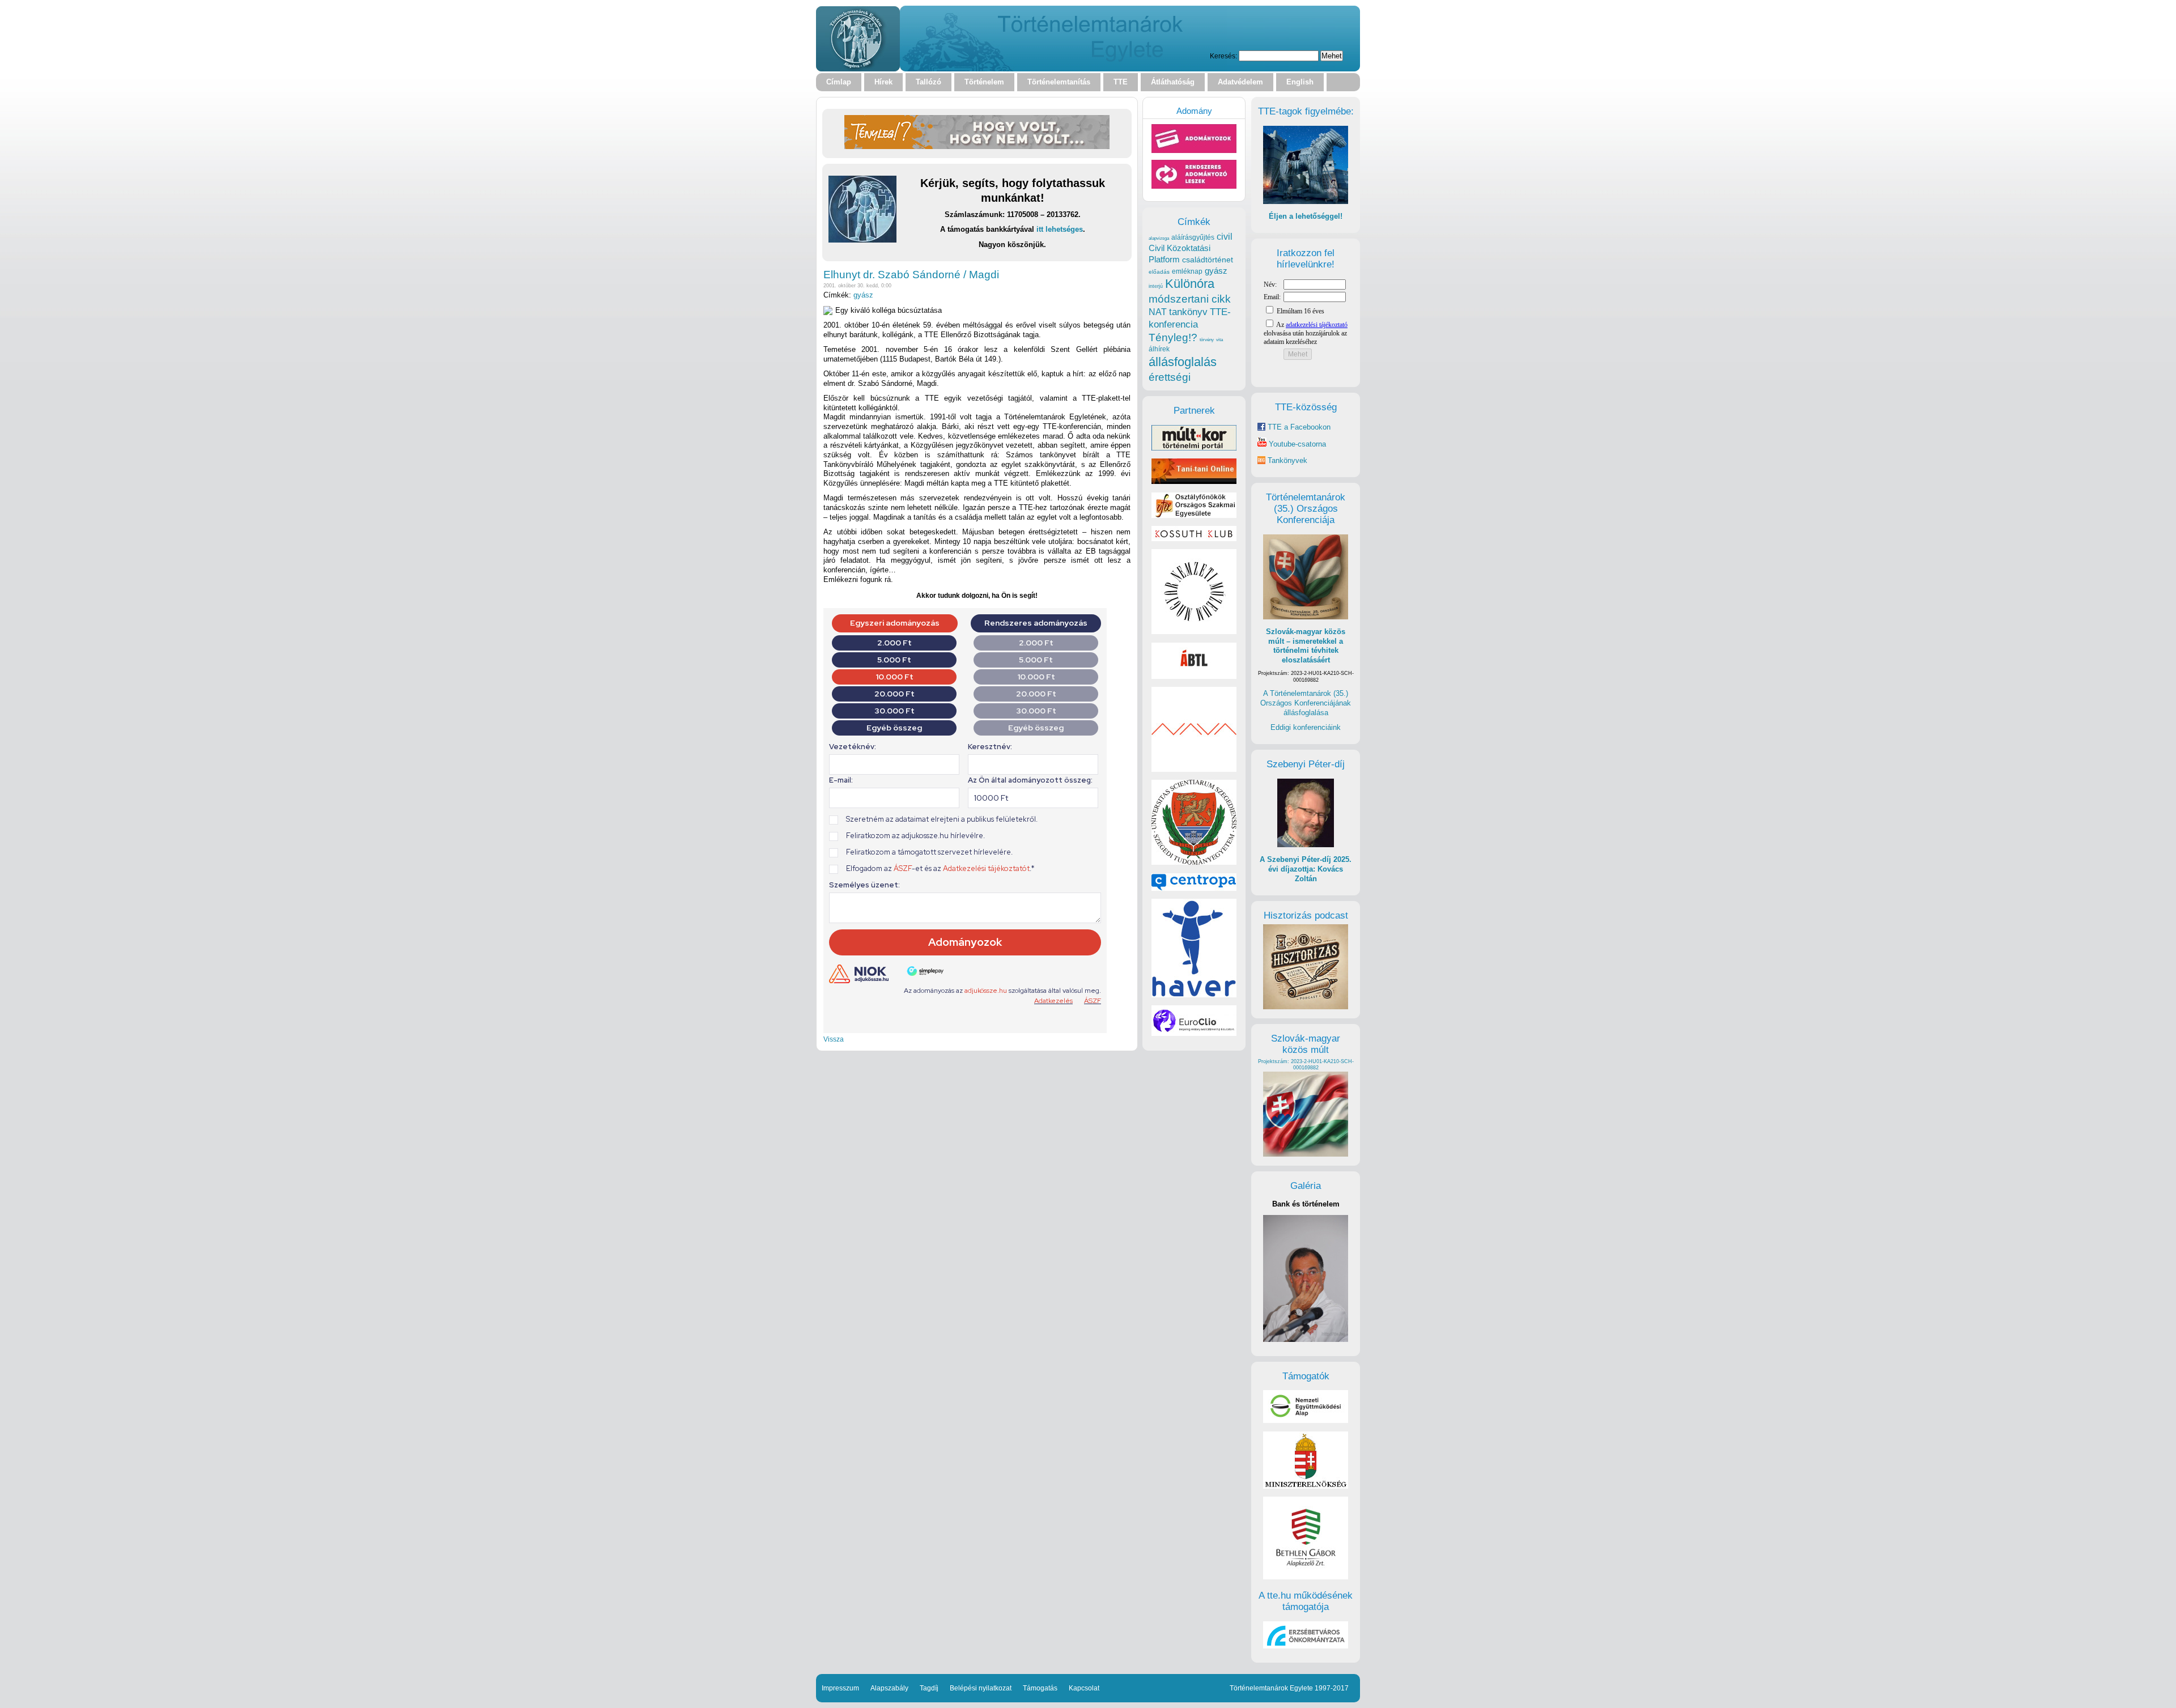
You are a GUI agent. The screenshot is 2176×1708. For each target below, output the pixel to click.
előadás (1159, 272)
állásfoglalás (1183, 362)
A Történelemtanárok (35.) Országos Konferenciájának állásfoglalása (1306, 703)
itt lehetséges (1060, 229)
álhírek (1159, 349)
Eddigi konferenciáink (1306, 727)
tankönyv (1188, 312)
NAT (1158, 312)
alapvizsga (1159, 238)
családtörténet (1208, 260)
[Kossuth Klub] (1194, 539)
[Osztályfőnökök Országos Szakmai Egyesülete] (1194, 515)
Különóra (1190, 284)
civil (1225, 236)
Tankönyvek (1287, 460)
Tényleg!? (1173, 337)
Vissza (834, 1039)
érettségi (1170, 377)
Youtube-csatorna (1296, 444)
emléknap (1187, 271)
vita (1219, 339)
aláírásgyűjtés (1193, 237)
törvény (1207, 340)
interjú (1156, 286)
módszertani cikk (1190, 299)
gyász (863, 295)
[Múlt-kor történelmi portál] (1194, 448)
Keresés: (1223, 56)
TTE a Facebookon (1298, 427)
